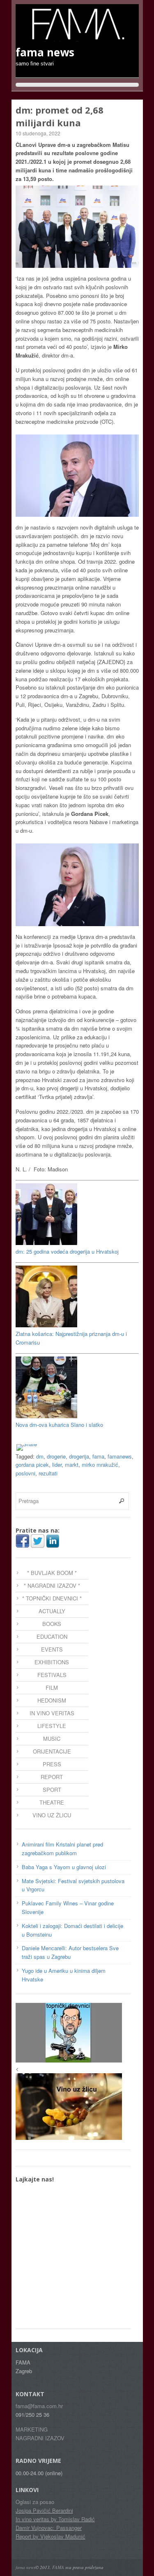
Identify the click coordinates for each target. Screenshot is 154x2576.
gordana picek (32, 1465)
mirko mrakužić (100, 1465)
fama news (25, 2567)
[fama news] (77, 37)
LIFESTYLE (52, 1726)
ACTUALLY (52, 1611)
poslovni (25, 1473)
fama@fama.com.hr (39, 2406)
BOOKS (52, 1624)
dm (40, 1456)
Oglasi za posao (35, 2502)
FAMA (58, 2567)
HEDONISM (52, 1700)
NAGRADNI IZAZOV (40, 2438)
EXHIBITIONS (52, 1662)
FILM (52, 1688)
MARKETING (32, 2429)
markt (72, 1465)
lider (57, 1465)
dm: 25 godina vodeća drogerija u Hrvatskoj (67, 1251)
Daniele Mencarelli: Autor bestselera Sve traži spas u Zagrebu (70, 1952)
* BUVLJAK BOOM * (52, 1573)
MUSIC (52, 1739)
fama (98, 1456)
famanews (120, 1456)
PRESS (52, 1764)
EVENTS (52, 1649)
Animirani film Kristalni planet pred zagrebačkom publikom (62, 1849)
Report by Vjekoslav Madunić (51, 2536)
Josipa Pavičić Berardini (44, 2510)
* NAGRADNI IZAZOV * (52, 1585)
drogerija (79, 1456)
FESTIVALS (52, 1675)
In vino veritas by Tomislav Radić (55, 2519)
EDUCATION (52, 1636)
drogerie (56, 1456)
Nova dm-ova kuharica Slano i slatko (59, 1425)
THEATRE (52, 1802)
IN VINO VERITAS (52, 1713)
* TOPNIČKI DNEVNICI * (52, 1598)
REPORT (52, 1777)
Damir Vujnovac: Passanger (49, 2528)
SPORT (52, 1790)
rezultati (48, 1473)
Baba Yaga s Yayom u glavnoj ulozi (64, 1867)
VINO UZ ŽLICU (52, 1815)
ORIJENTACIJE (52, 1751)
